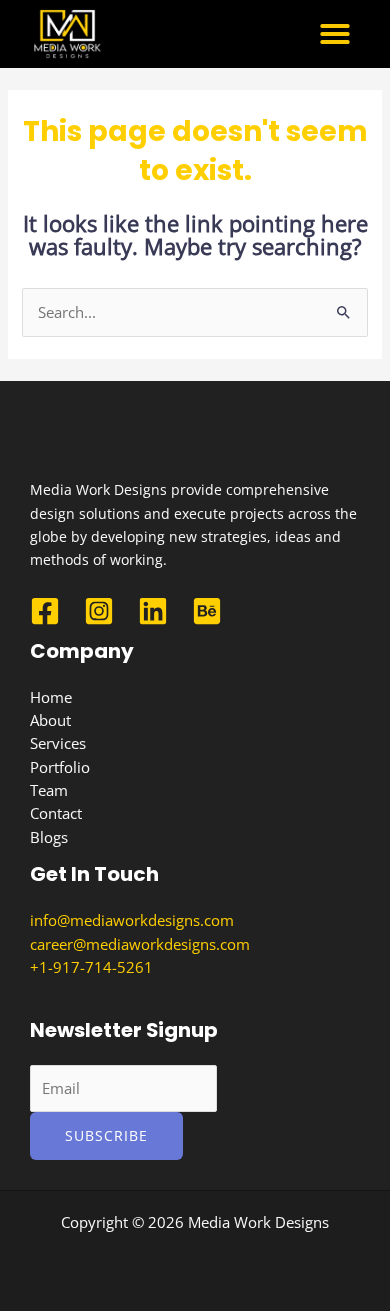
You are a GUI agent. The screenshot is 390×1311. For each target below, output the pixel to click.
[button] (335, 34)
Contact (56, 813)
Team (49, 790)
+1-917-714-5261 (91, 967)
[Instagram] (99, 611)
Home (51, 697)
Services (58, 743)
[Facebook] (45, 611)
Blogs (49, 837)
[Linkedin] (153, 611)
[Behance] (207, 611)
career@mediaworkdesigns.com (140, 944)
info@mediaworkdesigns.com (132, 920)
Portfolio (60, 767)
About (50, 720)
